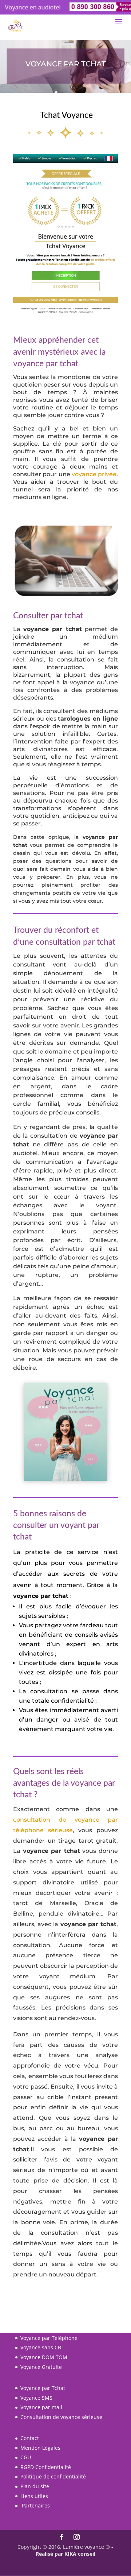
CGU (26, 2457)
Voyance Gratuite (41, 2367)
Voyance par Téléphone (49, 2338)
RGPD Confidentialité (46, 2467)
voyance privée (94, 474)
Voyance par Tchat (43, 2388)
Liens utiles (34, 2496)
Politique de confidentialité (53, 2476)
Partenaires (36, 2505)
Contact (30, 2438)
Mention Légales (40, 2448)
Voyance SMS (36, 2398)
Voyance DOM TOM (44, 2357)
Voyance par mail (41, 2407)
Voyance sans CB (41, 2347)
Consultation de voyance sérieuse (61, 2417)
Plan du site (35, 2486)
